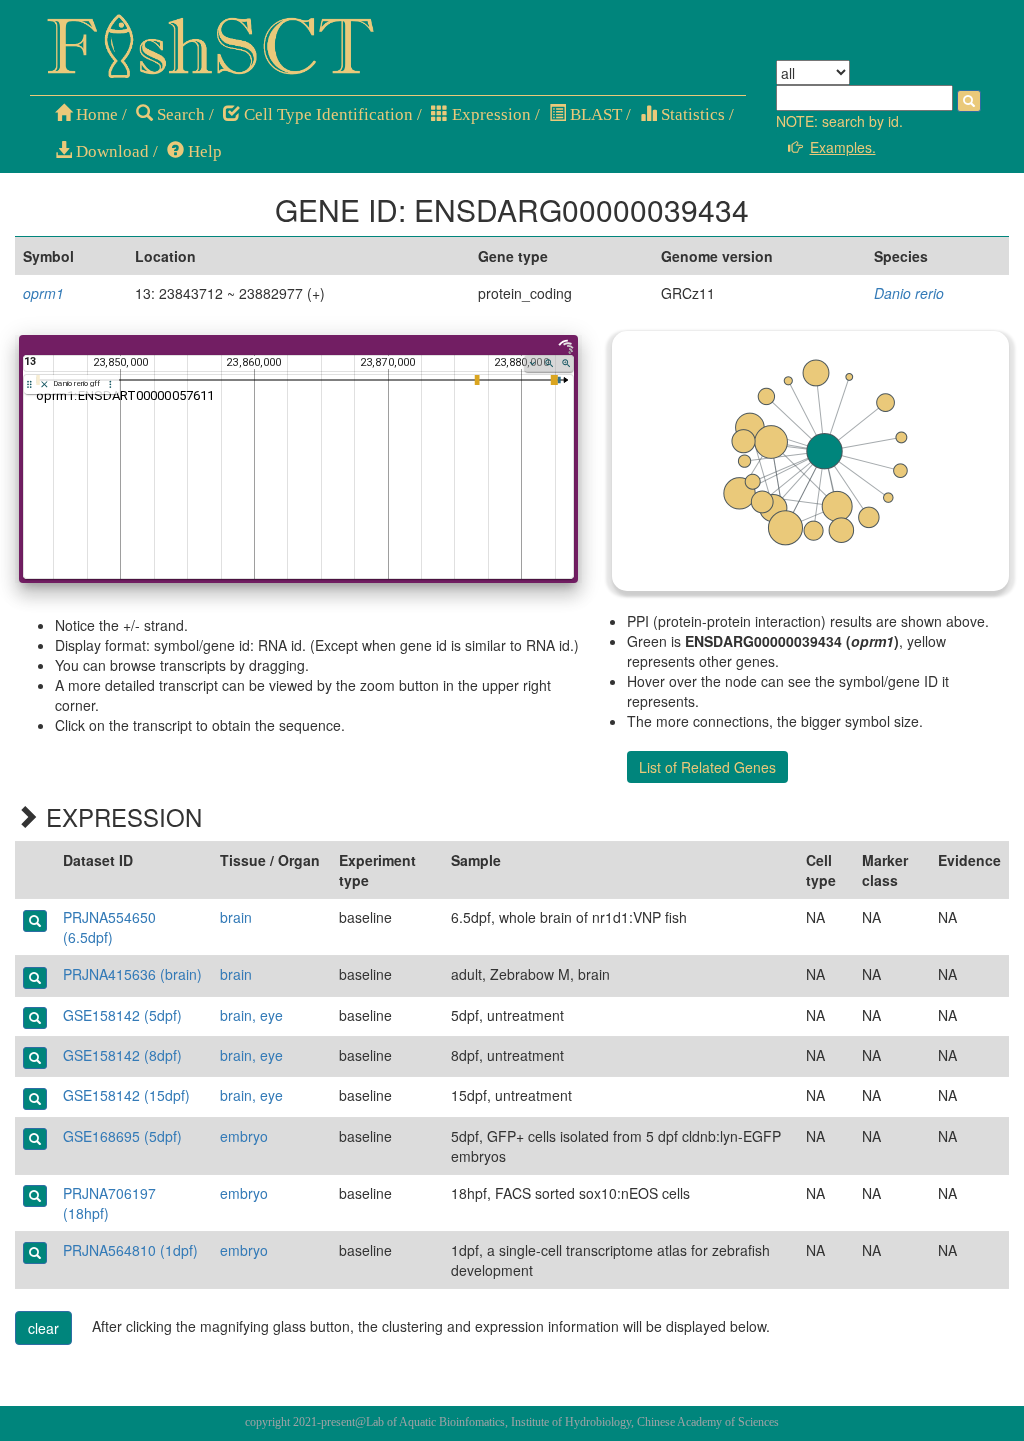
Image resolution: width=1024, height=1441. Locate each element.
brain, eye (251, 1015)
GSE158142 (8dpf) (122, 1055)
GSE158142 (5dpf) (122, 1015)
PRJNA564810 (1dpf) (130, 1250)
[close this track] (44, 384)
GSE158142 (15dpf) (126, 1095)
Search (179, 114)
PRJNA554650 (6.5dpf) (109, 927)
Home (95, 114)
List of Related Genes (707, 767)
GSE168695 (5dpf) (122, 1136)
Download (110, 151)
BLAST (594, 114)
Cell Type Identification (326, 114)
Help (203, 151)
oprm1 (43, 293)
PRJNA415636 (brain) (132, 974)
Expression (489, 114)
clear (43, 1328)
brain (236, 917)
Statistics (691, 114)
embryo (244, 1136)
